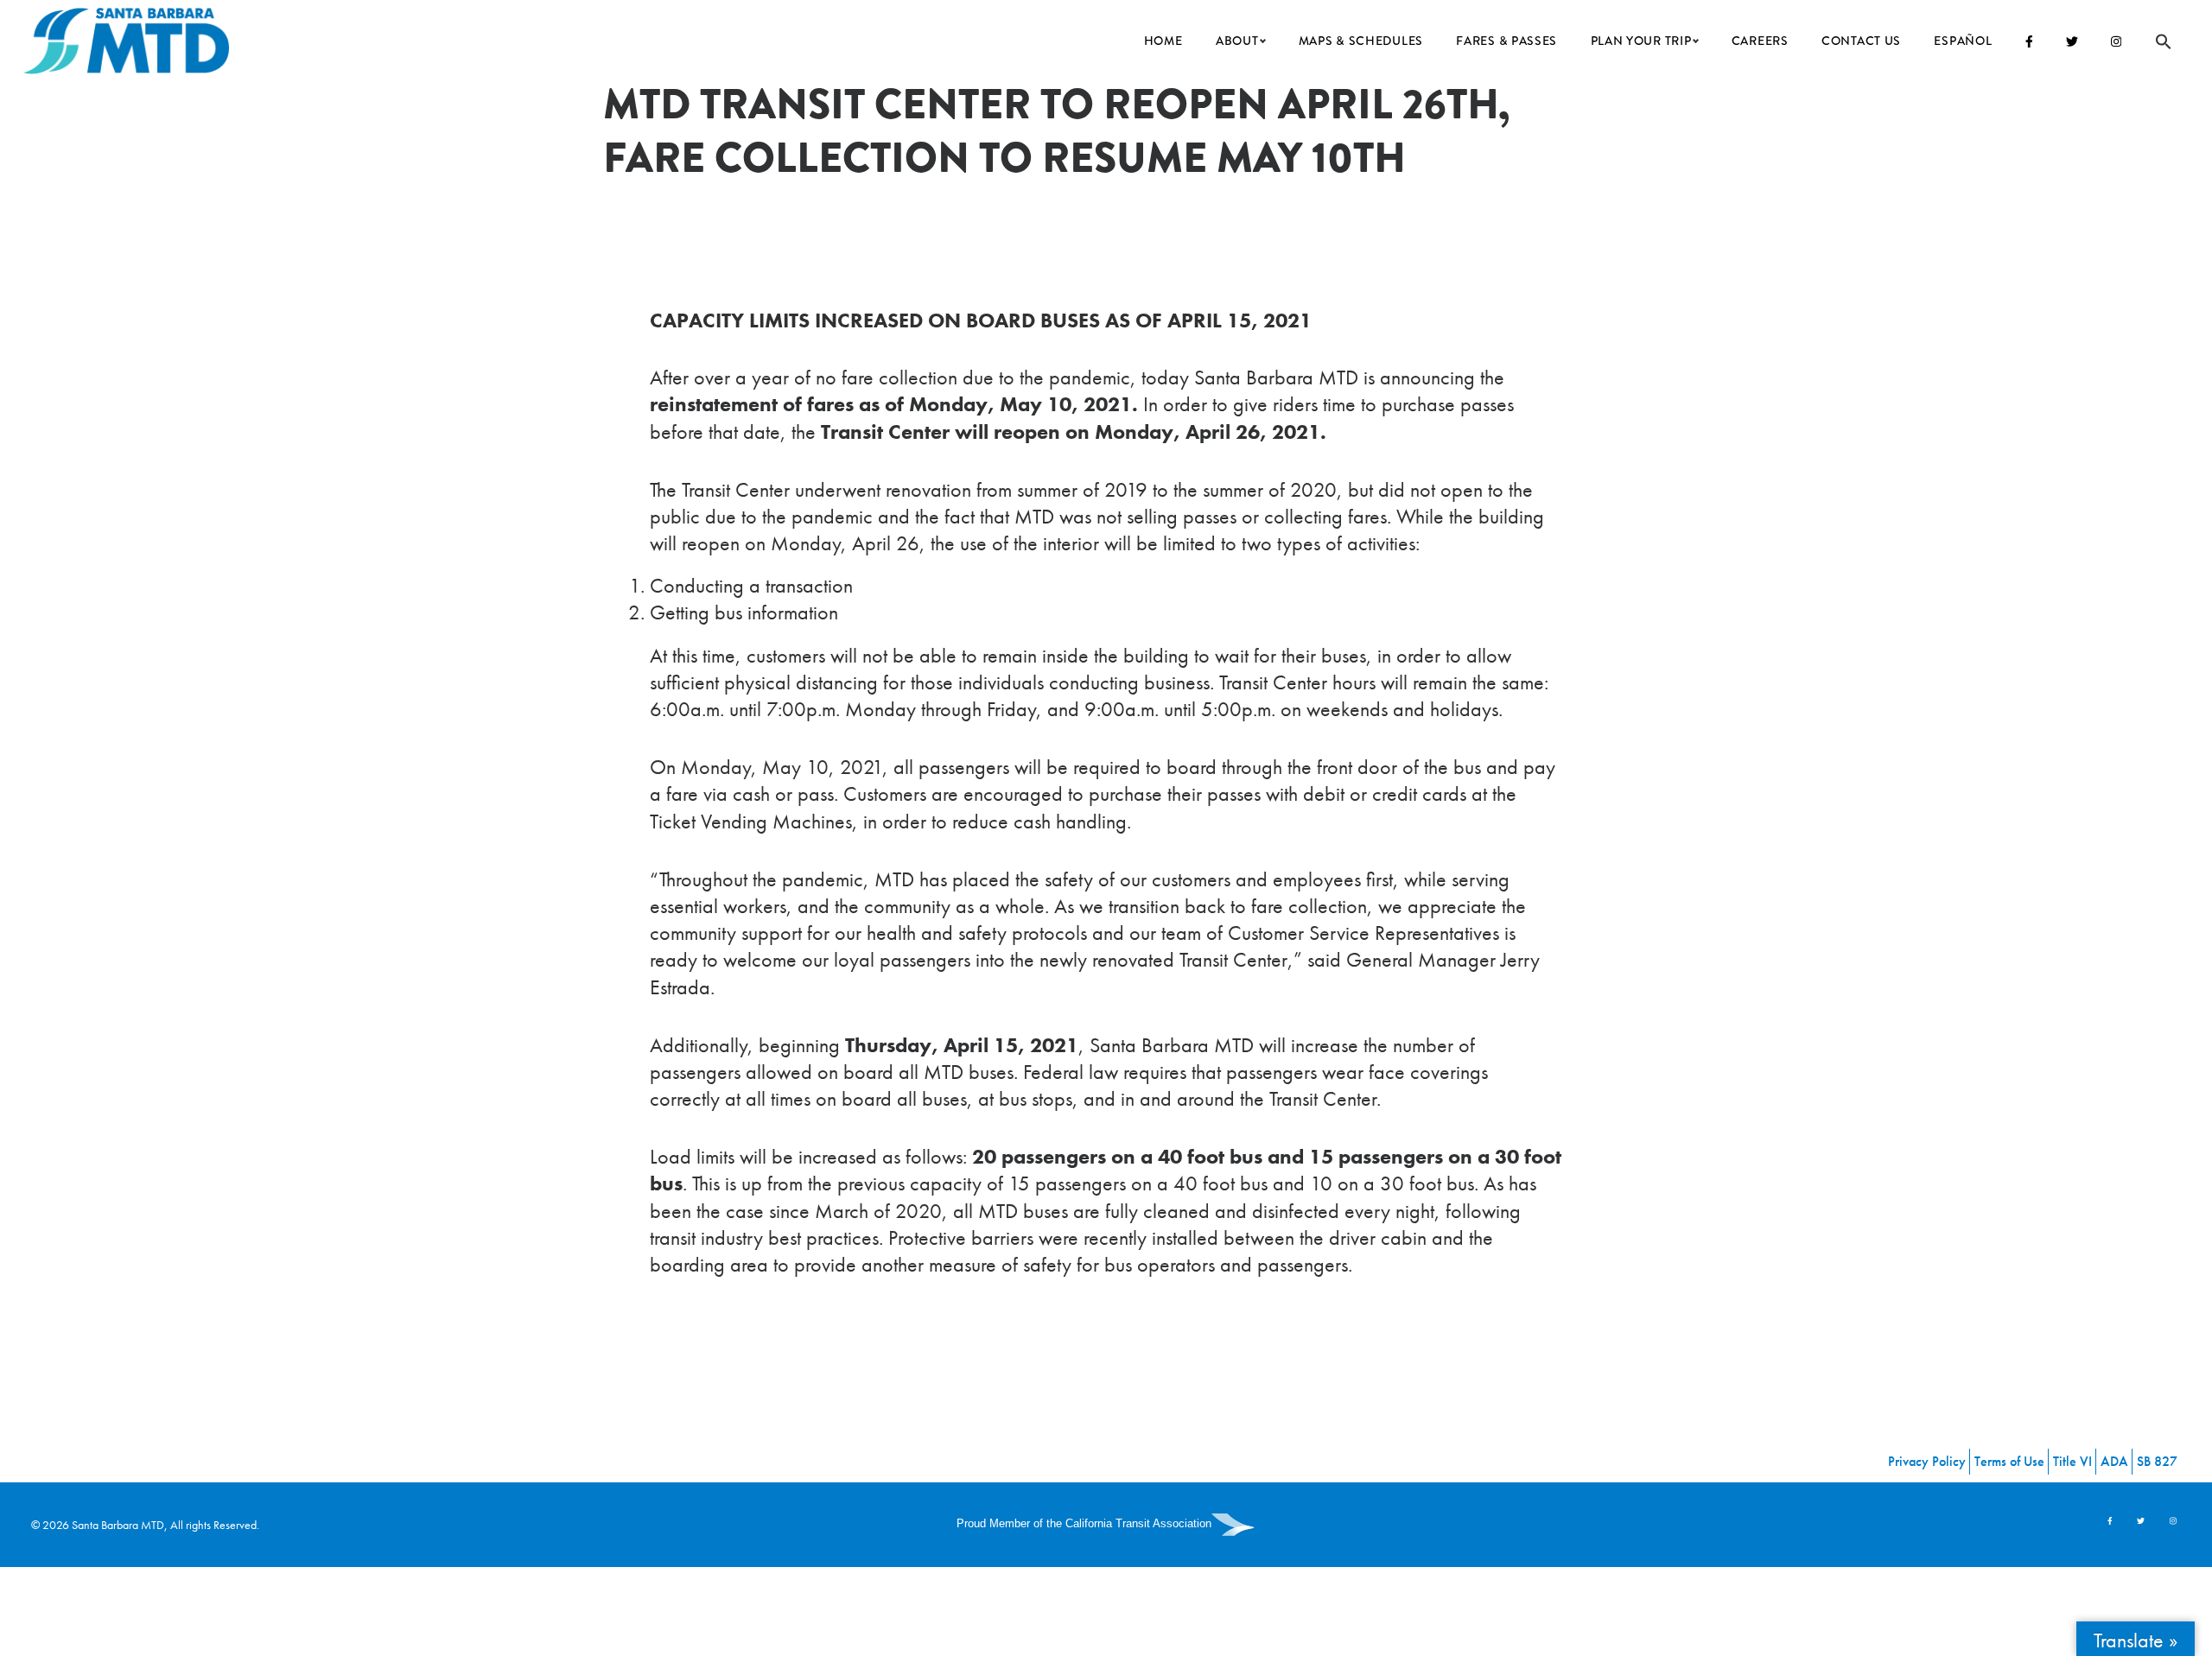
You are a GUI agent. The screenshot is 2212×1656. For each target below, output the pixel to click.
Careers (1760, 41)
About (1237, 41)
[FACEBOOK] (2029, 41)
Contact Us (1861, 41)
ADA (2114, 1461)
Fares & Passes (1506, 41)
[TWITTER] (2072, 41)
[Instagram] (2173, 1521)
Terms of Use (2009, 1461)
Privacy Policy (1927, 1461)
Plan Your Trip (1641, 41)
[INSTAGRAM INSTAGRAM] (2117, 41)
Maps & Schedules (1361, 41)
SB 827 (2157, 1461)
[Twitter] (2142, 1521)
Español (1963, 41)
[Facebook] (2110, 1521)
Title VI (2072, 1461)
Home (1163, 41)
